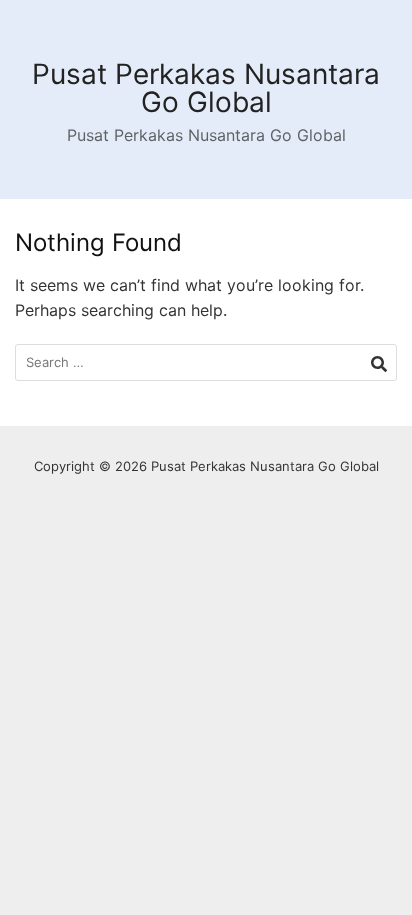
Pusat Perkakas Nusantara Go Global (206, 88)
